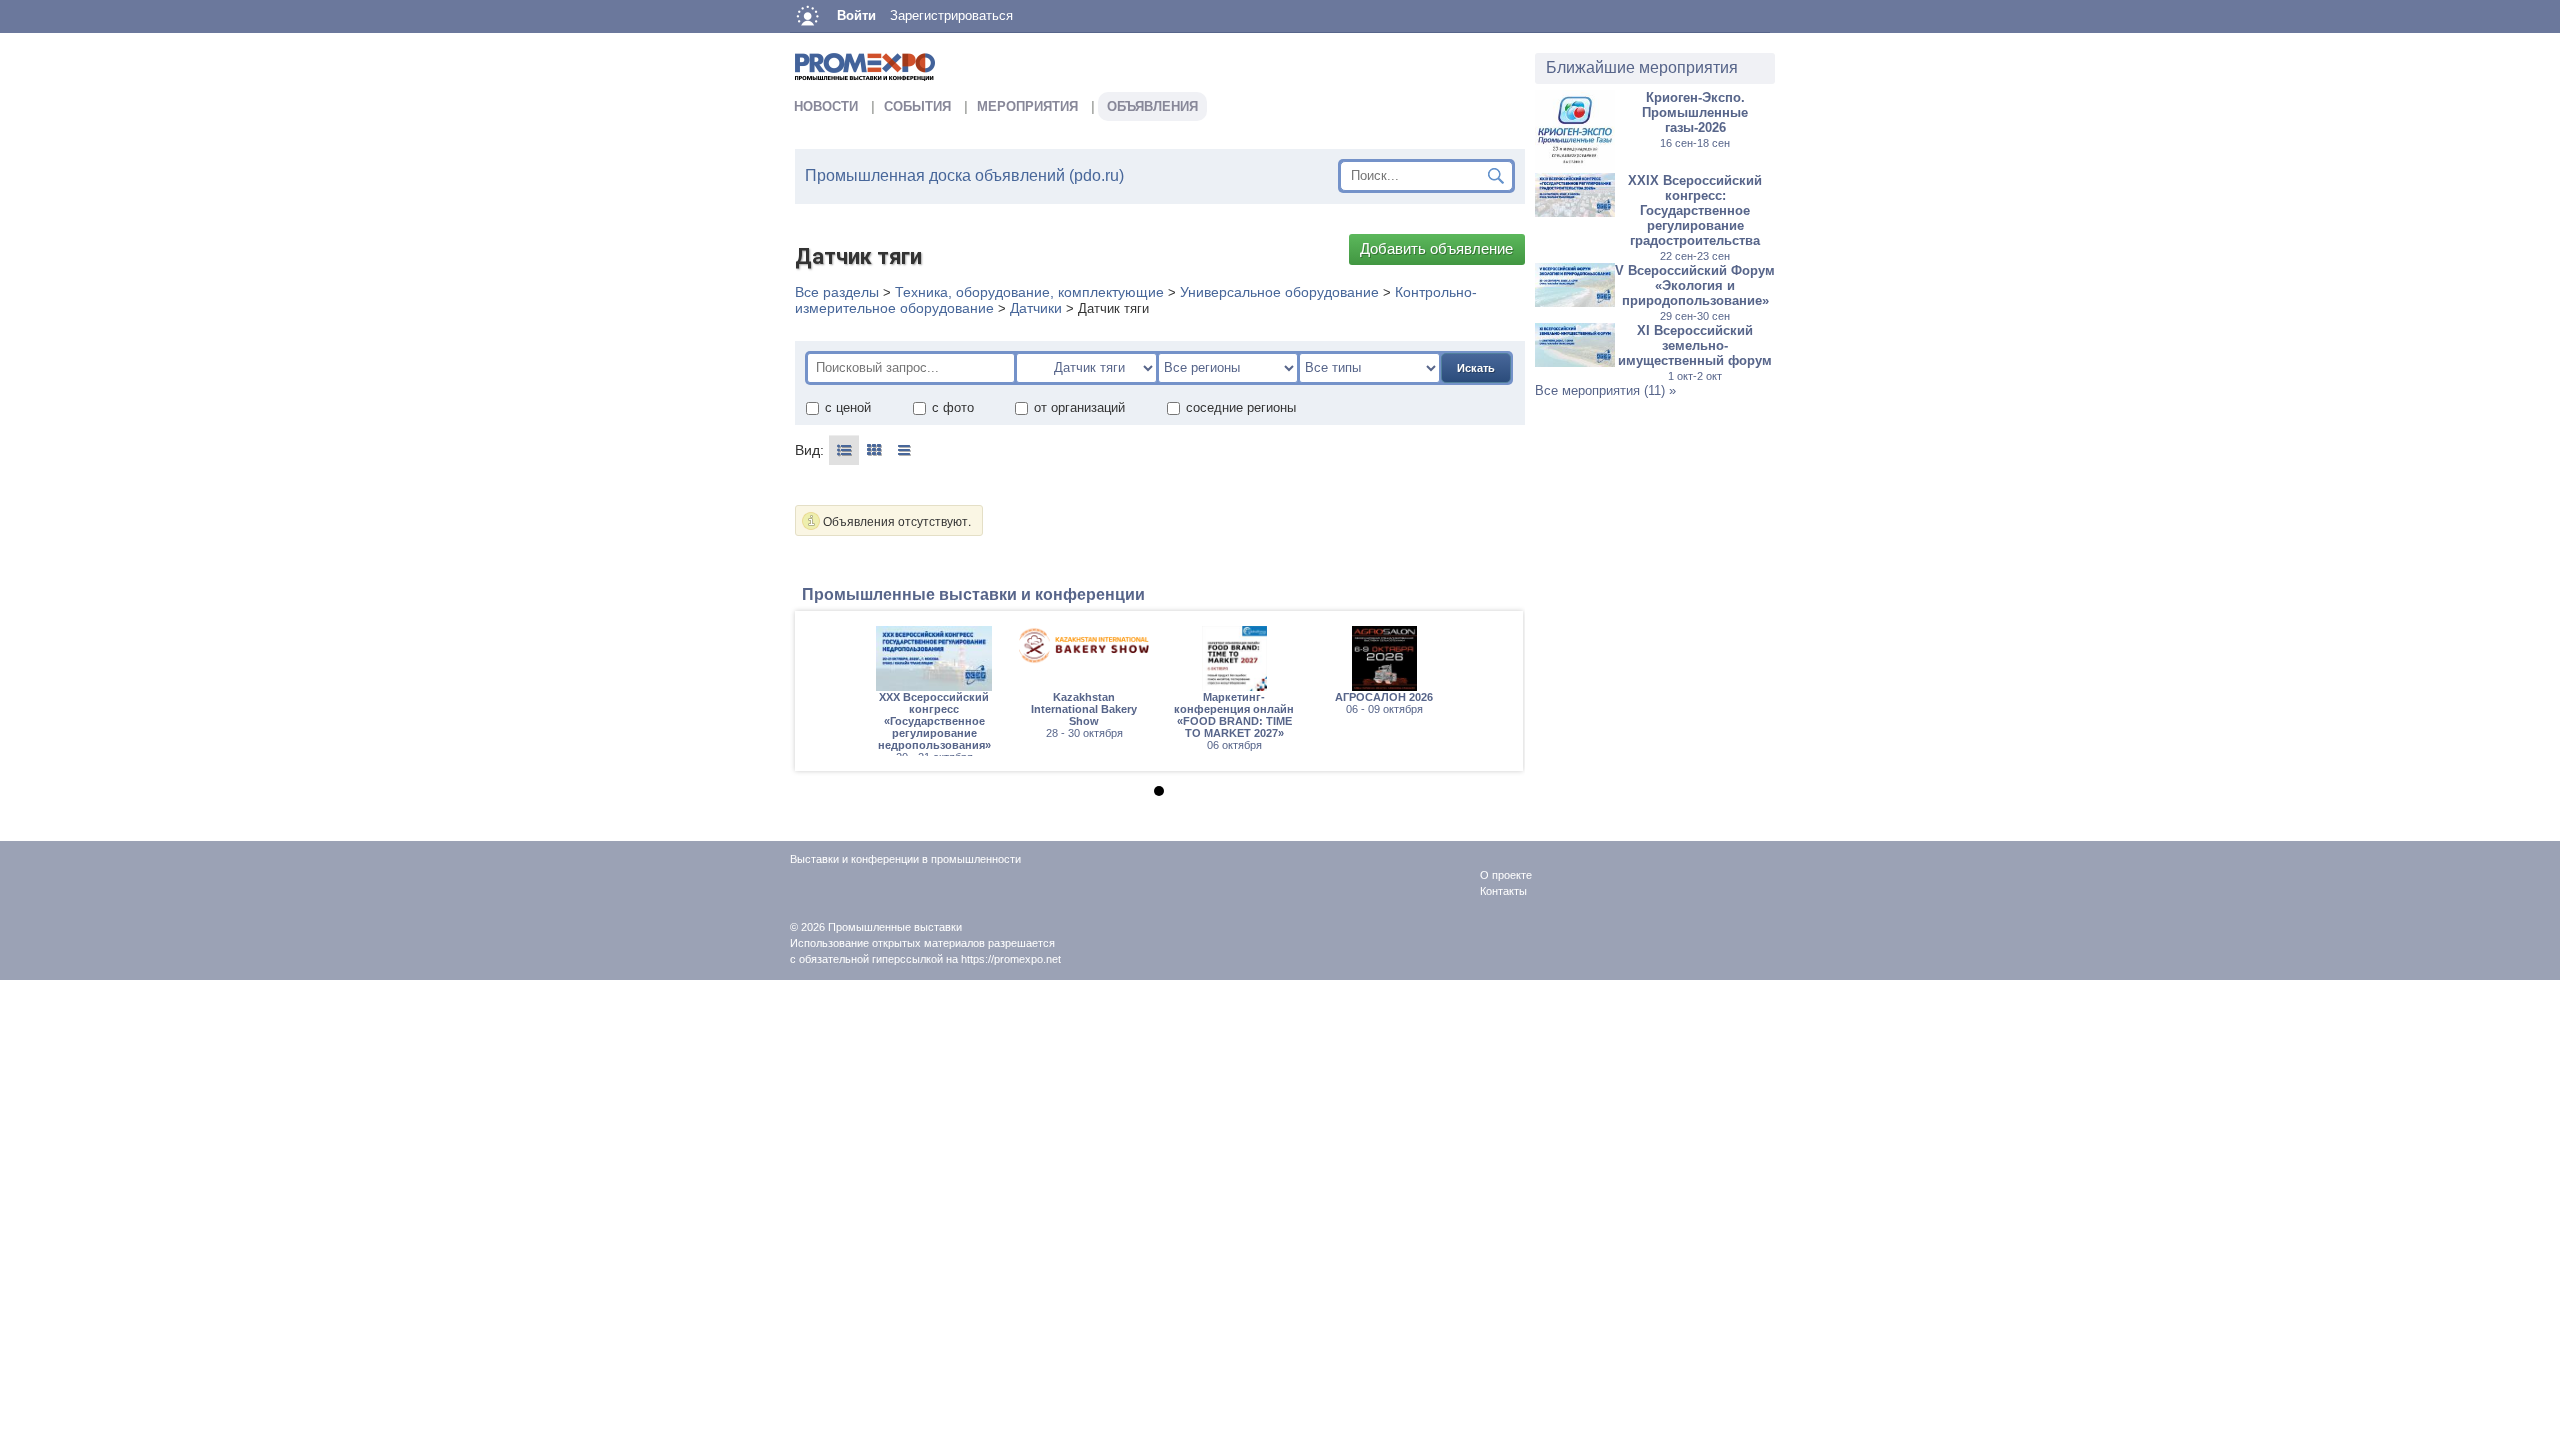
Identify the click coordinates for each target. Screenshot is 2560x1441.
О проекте (1506, 875)
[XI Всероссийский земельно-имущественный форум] (1575, 362)
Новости (826, 106)
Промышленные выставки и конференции (973, 594)
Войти (856, 15)
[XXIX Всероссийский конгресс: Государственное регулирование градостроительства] (1575, 212)
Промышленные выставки (895, 927)
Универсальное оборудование (1279, 292)
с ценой (848, 407)
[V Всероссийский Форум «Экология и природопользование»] (1575, 302)
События (917, 106)
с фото (953, 407)
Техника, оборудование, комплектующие (1029, 292)
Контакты (1503, 891)
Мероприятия (1027, 106)
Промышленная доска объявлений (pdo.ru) (964, 175)
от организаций (1079, 407)
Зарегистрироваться (951, 15)
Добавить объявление (1436, 249)
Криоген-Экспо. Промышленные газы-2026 (1695, 119)
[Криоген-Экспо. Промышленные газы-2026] (1575, 165)
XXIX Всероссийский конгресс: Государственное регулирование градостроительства (1695, 217)
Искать (1476, 368)
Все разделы (837, 292)
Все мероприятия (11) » (1605, 390)
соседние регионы (1241, 407)
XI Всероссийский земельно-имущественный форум (1695, 352)
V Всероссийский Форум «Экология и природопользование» (1695, 292)
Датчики (1036, 308)
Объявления (1152, 106)
